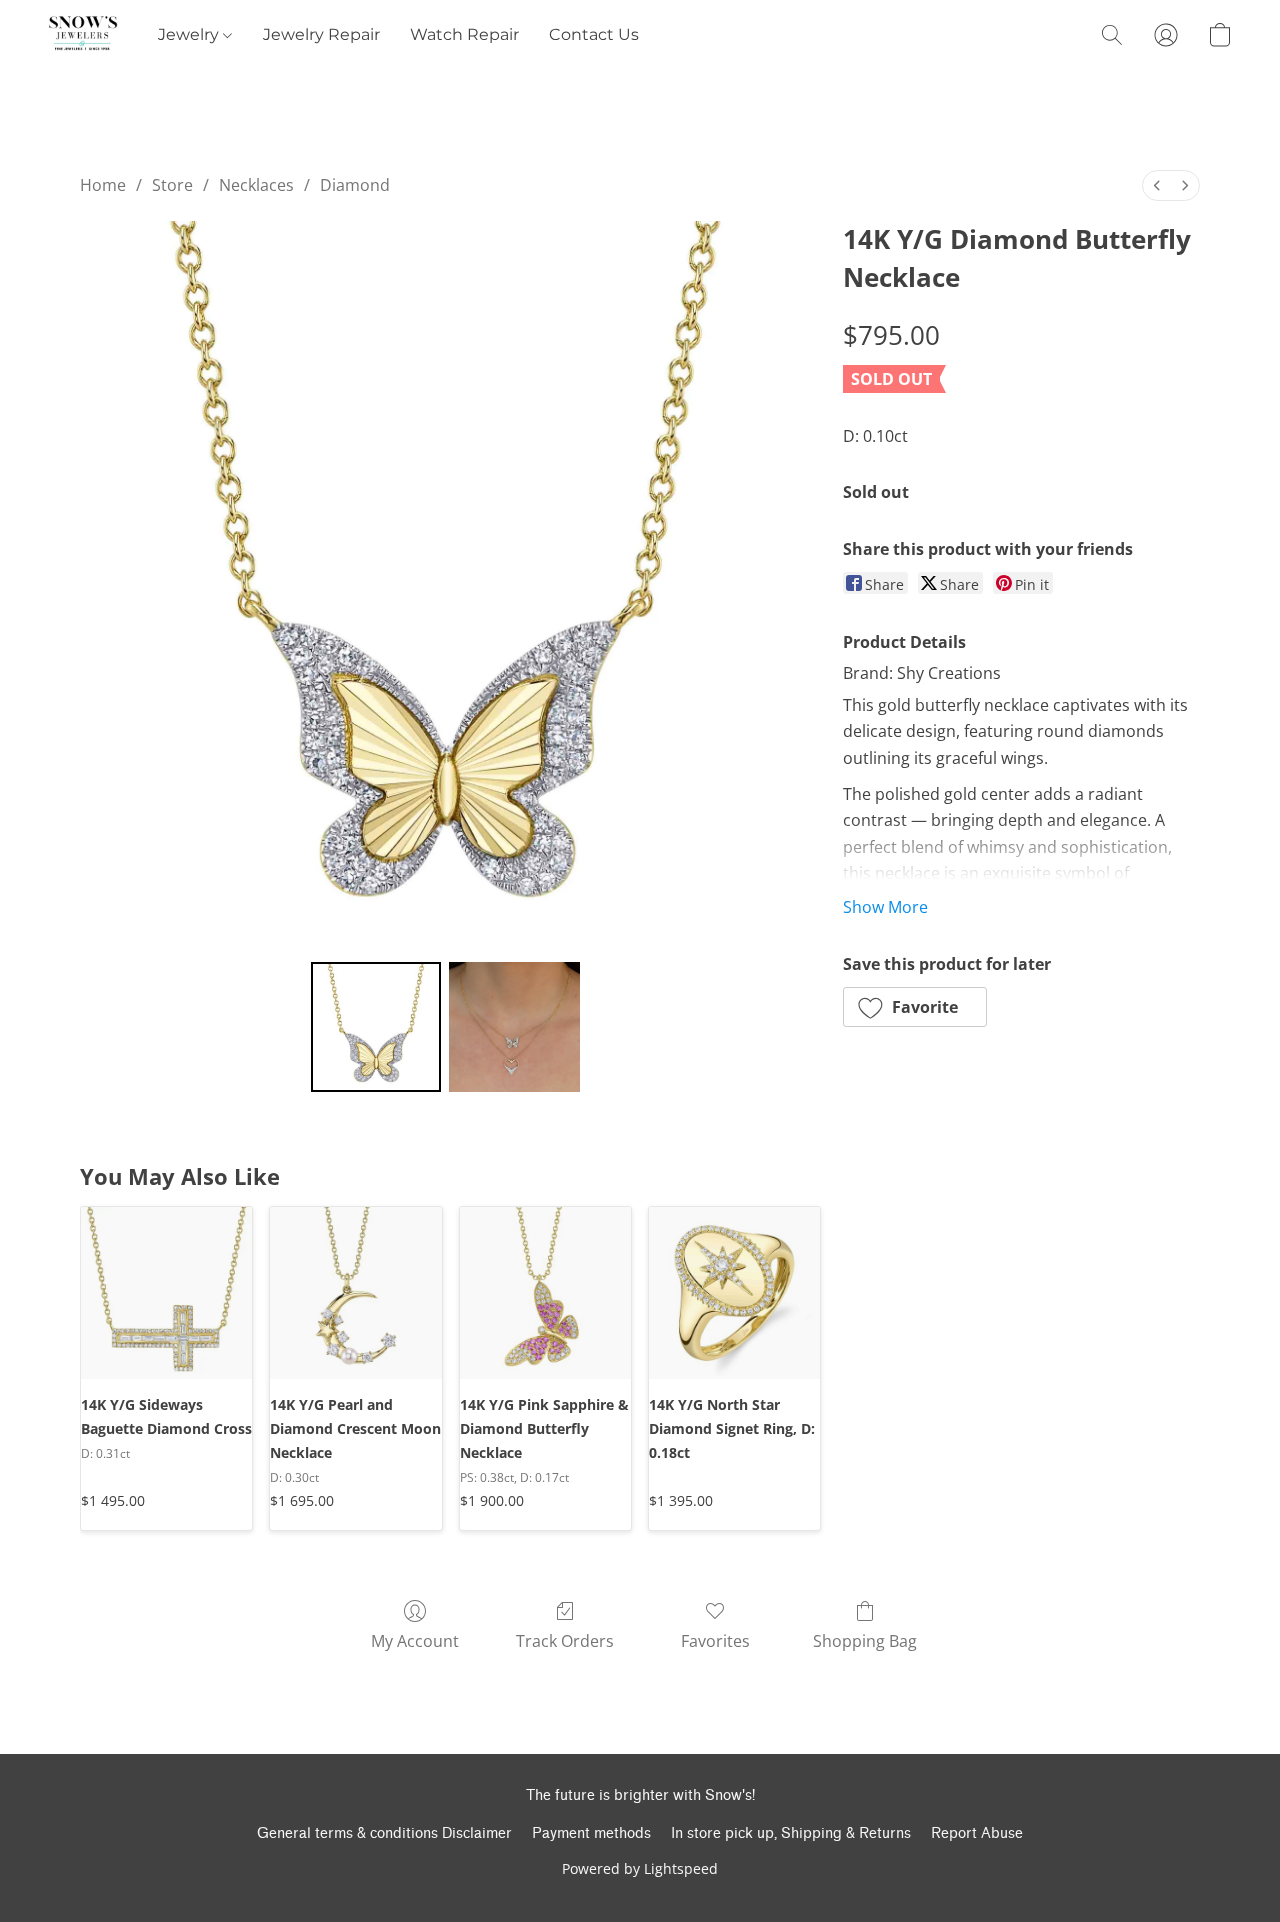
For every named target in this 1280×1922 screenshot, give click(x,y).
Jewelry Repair (321, 34)
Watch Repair (464, 34)
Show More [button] (885, 907)
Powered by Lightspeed (640, 1868)
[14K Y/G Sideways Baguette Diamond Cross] (166, 1292)
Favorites (715, 1641)
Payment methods (591, 1833)
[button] (83, 35)
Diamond (355, 185)
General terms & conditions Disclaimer (384, 1833)
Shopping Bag (865, 1641)
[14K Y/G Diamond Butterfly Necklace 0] (376, 1027)
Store (172, 185)
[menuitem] (1157, 185)
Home (103, 185)
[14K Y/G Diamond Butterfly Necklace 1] (514, 1027)
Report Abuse (977, 1833)
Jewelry (190, 34)
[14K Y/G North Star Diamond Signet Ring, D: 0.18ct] (734, 1292)
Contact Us (594, 34)
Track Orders (565, 1641)
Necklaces (256, 185)
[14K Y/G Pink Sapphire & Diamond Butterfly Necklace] (545, 1292)
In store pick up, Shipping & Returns (791, 1833)
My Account (415, 1641)
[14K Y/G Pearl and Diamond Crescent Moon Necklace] (355, 1292)
